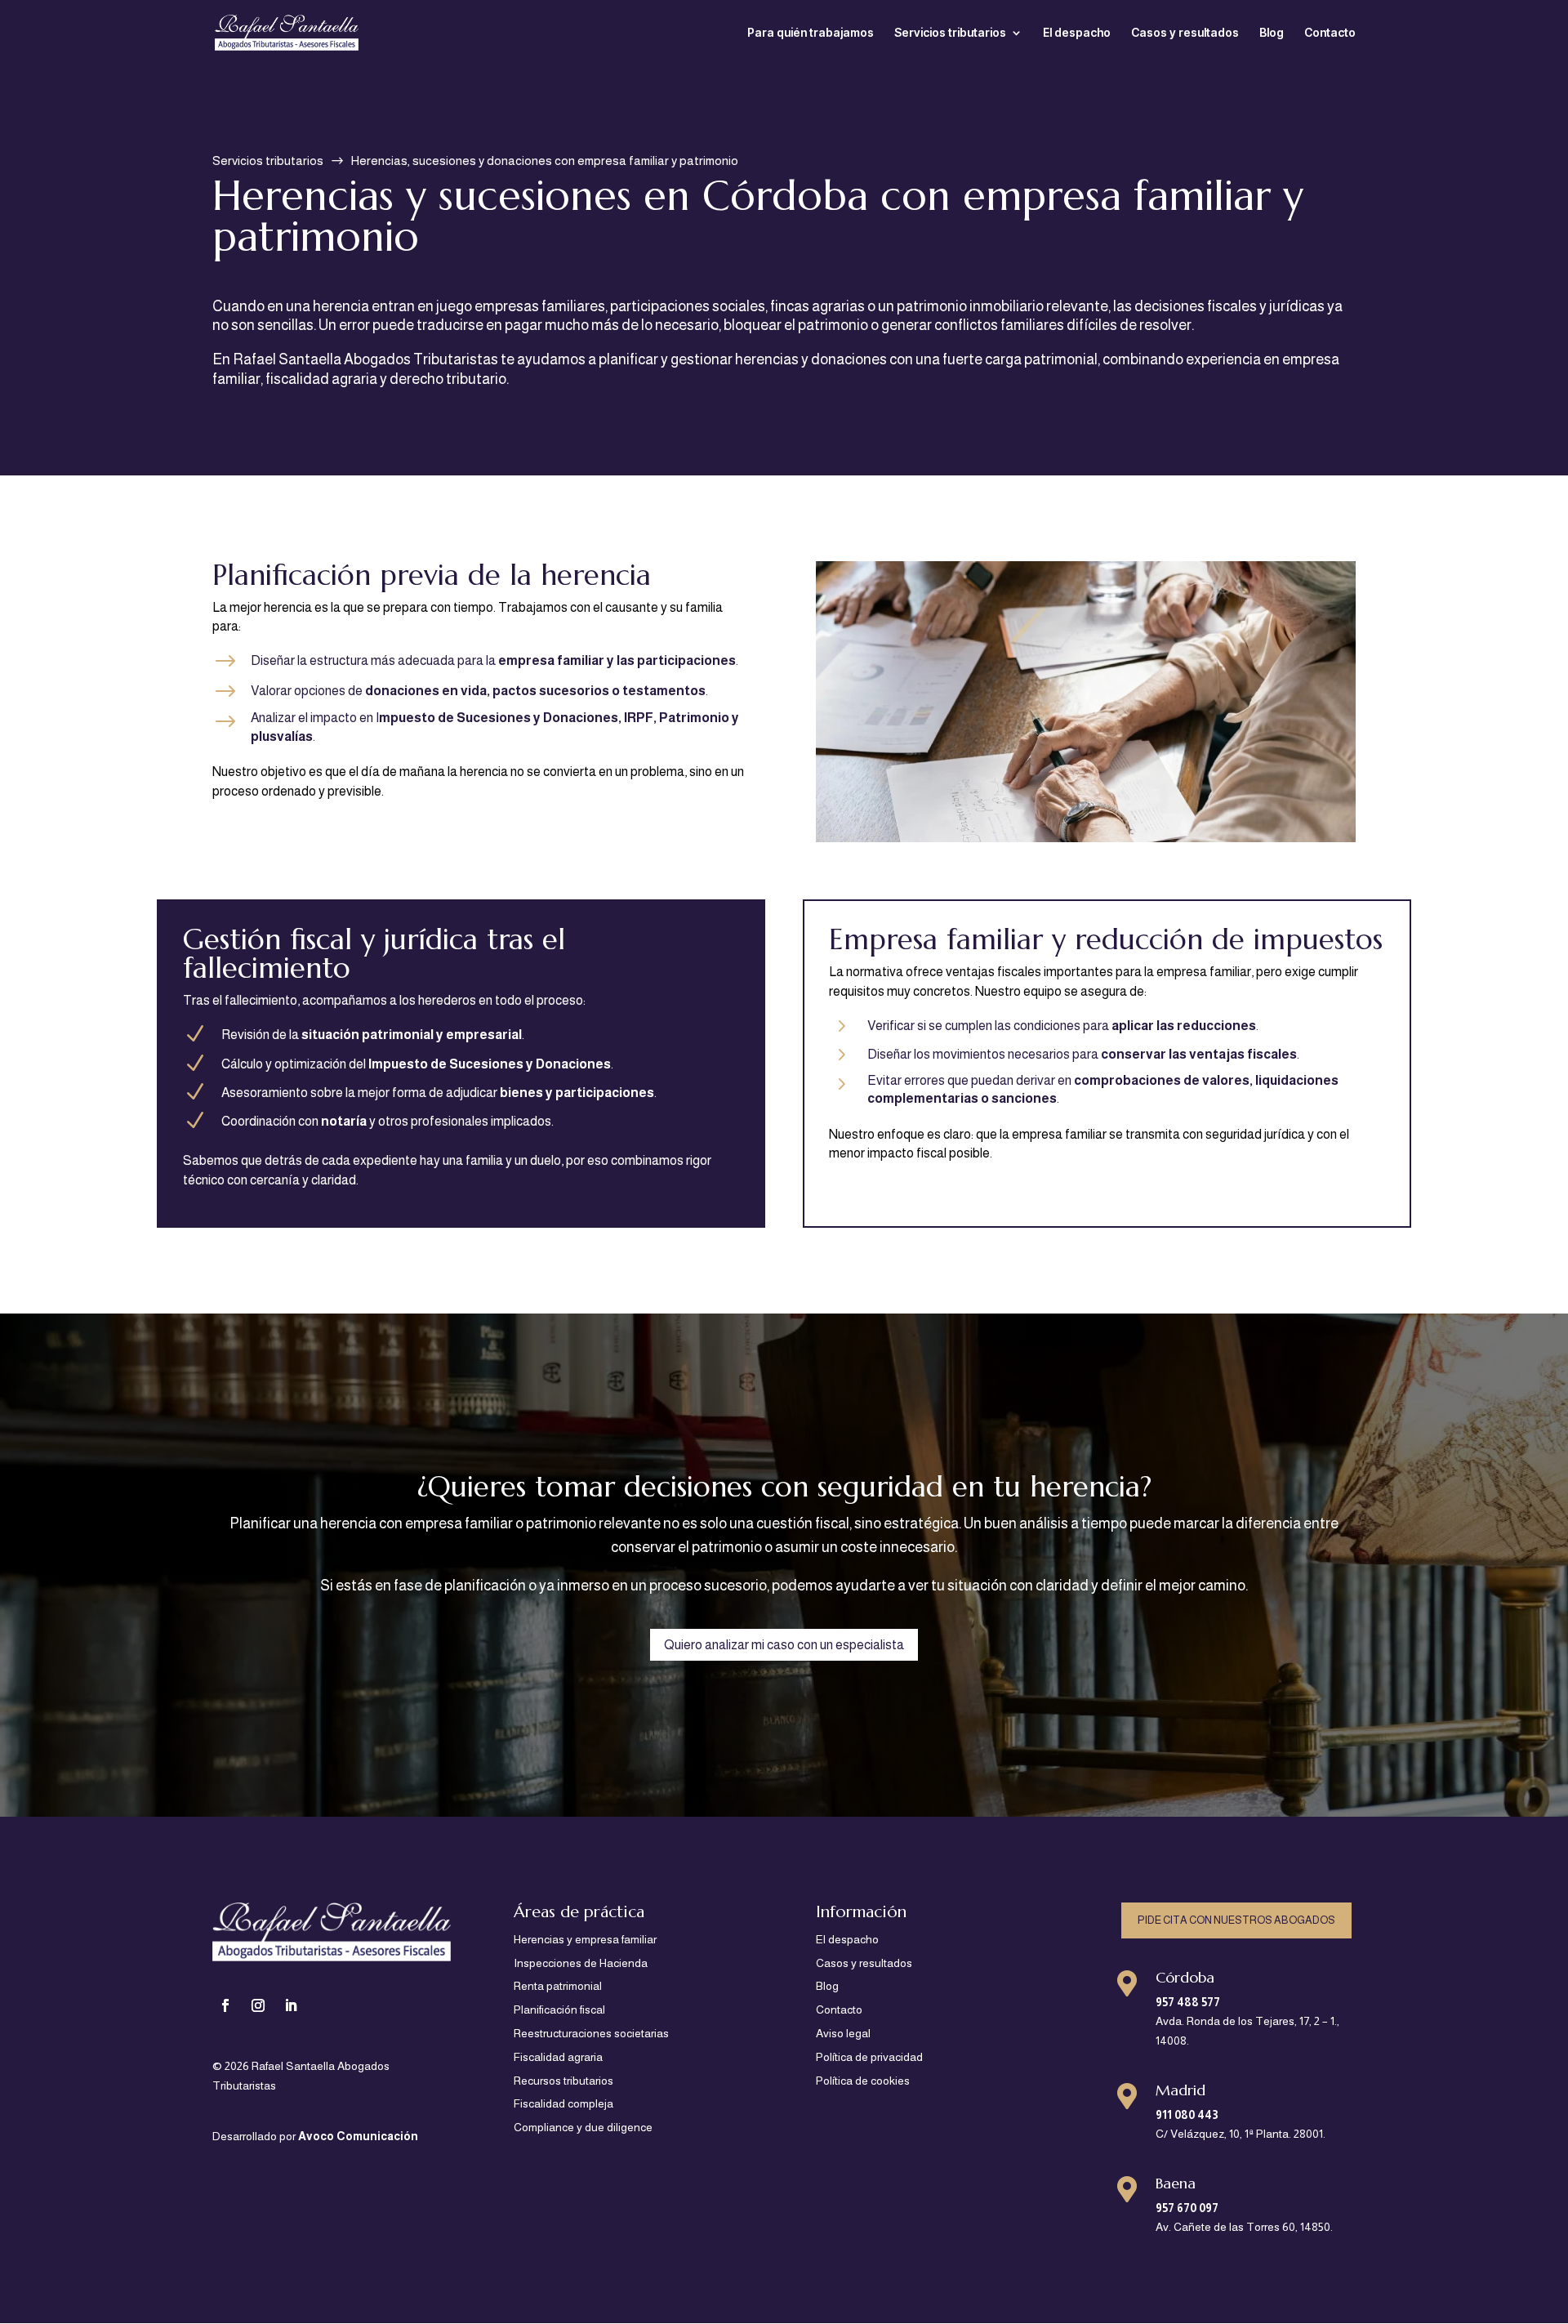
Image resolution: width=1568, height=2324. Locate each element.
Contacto (1330, 33)
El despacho (1077, 33)
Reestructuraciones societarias (591, 2033)
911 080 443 (1187, 2115)
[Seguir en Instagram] (258, 2005)
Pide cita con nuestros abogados (1236, 1920)
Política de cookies (863, 2081)
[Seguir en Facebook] (225, 2005)
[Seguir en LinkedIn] (291, 2005)
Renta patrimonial (558, 1986)
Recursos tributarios (563, 2081)
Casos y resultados (1185, 33)
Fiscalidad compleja (563, 2103)
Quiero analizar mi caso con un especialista (784, 1645)
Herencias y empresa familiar (585, 1939)
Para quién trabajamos (811, 33)
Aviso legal (843, 2033)
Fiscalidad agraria (558, 2057)
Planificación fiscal (559, 2010)
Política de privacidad (869, 2057)
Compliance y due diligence (583, 2127)
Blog (1272, 33)
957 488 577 (1188, 2002)
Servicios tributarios (950, 33)
